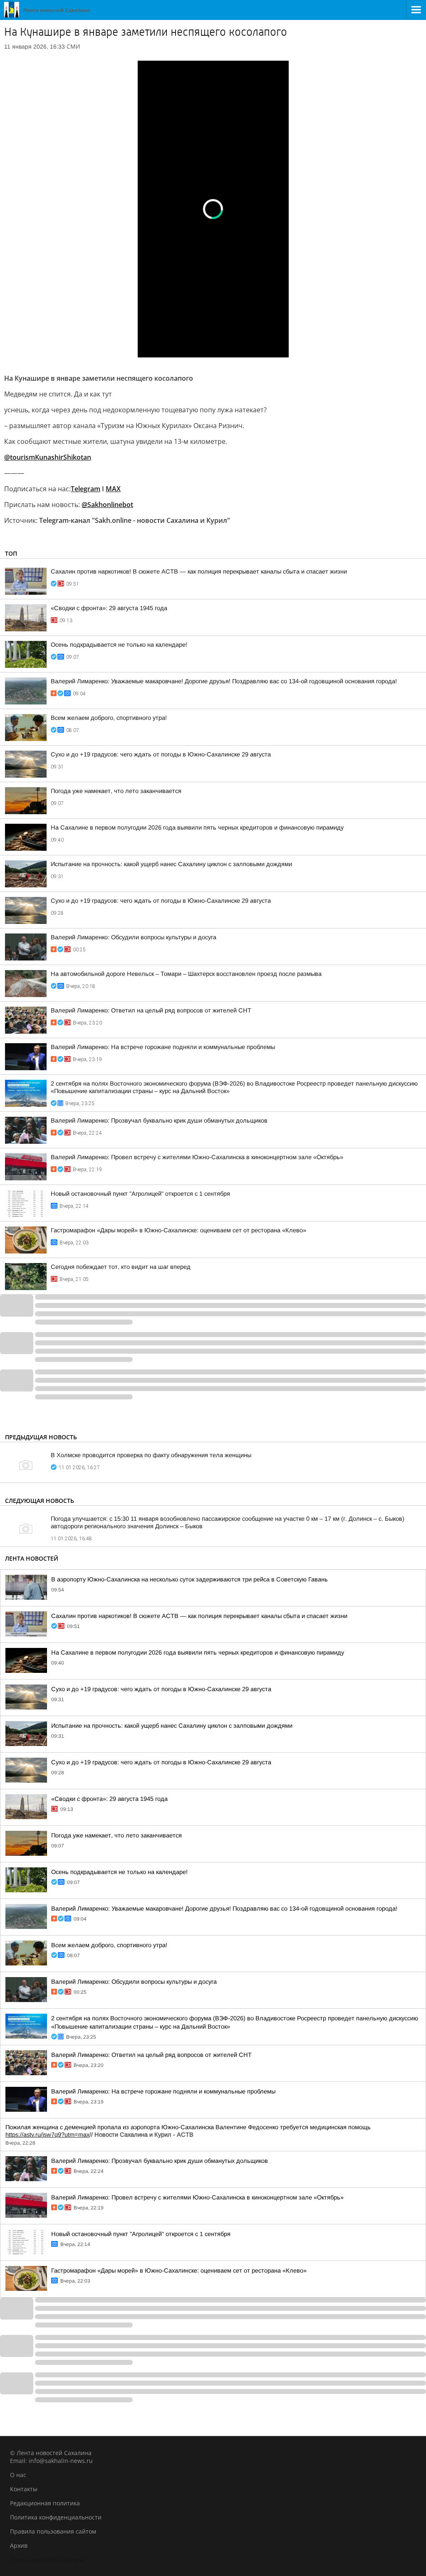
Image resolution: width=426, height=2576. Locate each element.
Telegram (85, 489)
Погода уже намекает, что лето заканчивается (116, 791)
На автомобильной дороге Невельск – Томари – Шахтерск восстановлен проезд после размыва (186, 974)
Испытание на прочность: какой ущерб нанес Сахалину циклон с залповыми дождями (171, 864)
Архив (19, 2545)
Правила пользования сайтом (53, 2531)
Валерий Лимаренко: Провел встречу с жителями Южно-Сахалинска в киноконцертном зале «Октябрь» (197, 1157)
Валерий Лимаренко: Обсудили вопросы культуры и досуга (134, 937)
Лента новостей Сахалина (47, 2560)
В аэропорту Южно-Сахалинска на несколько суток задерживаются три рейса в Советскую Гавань (189, 1579)
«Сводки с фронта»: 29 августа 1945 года (109, 608)
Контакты (24, 2489)
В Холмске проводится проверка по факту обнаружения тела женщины (151, 1455)
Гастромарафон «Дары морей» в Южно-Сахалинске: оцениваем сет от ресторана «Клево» (178, 1230)
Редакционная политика (45, 2503)
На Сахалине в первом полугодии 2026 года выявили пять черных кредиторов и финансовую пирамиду (197, 827)
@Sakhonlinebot (107, 505)
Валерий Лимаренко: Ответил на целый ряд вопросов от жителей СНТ (151, 1010)
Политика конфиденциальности (56, 2517)
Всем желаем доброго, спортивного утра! (109, 718)
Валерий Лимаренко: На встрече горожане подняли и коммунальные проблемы (163, 1047)
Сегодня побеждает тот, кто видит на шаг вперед (121, 1267)
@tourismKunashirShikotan (48, 457)
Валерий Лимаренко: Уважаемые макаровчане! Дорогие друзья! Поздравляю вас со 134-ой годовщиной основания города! (224, 681)
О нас (18, 2475)
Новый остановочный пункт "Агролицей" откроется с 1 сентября (140, 1194)
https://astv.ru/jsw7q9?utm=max (47, 2135)
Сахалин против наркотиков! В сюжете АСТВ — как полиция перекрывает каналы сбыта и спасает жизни (199, 571)
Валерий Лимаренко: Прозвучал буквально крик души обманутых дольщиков (159, 1121)
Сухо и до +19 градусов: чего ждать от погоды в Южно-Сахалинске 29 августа (161, 754)
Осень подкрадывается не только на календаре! (119, 645)
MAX (113, 489)
